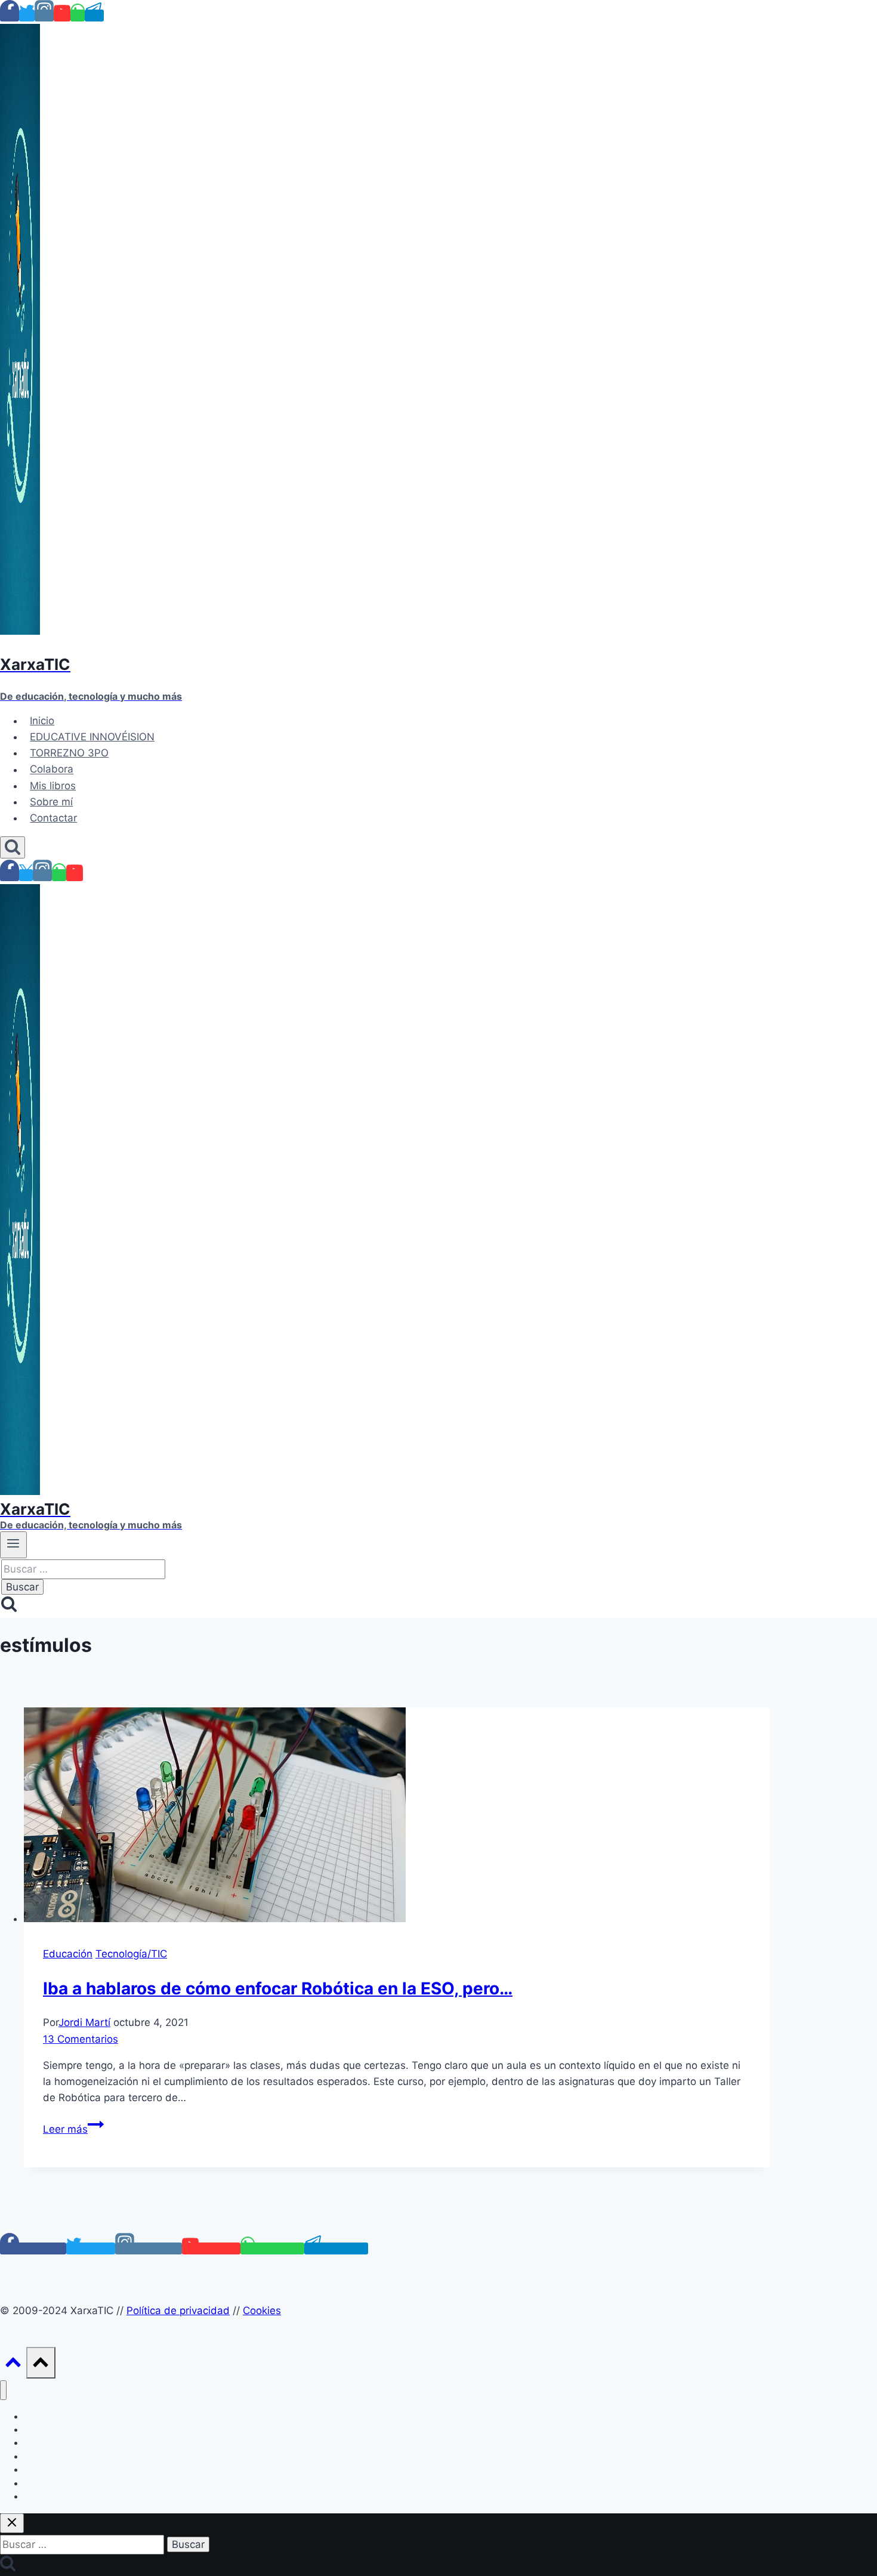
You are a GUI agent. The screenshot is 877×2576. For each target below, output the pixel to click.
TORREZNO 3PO (69, 753)
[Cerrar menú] (3, 2390)
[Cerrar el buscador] (12, 2523)
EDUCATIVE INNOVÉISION (92, 737)
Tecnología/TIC (131, 1954)
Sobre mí (51, 802)
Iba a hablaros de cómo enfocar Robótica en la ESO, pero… (278, 1988)
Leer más (73, 2129)
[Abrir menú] (13, 1545)
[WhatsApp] (78, 16)
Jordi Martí (84, 2022)
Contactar (53, 818)
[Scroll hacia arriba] (13, 2365)
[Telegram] (94, 16)
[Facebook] (10, 16)
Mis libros (53, 786)
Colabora (52, 770)
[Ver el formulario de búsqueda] (13, 847)
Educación (68, 1954)
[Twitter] (27, 16)
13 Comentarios (81, 2039)
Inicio (42, 721)
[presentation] (397, 1817)
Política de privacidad (178, 2311)
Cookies (262, 2311)
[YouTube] (62, 16)
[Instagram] (44, 16)
